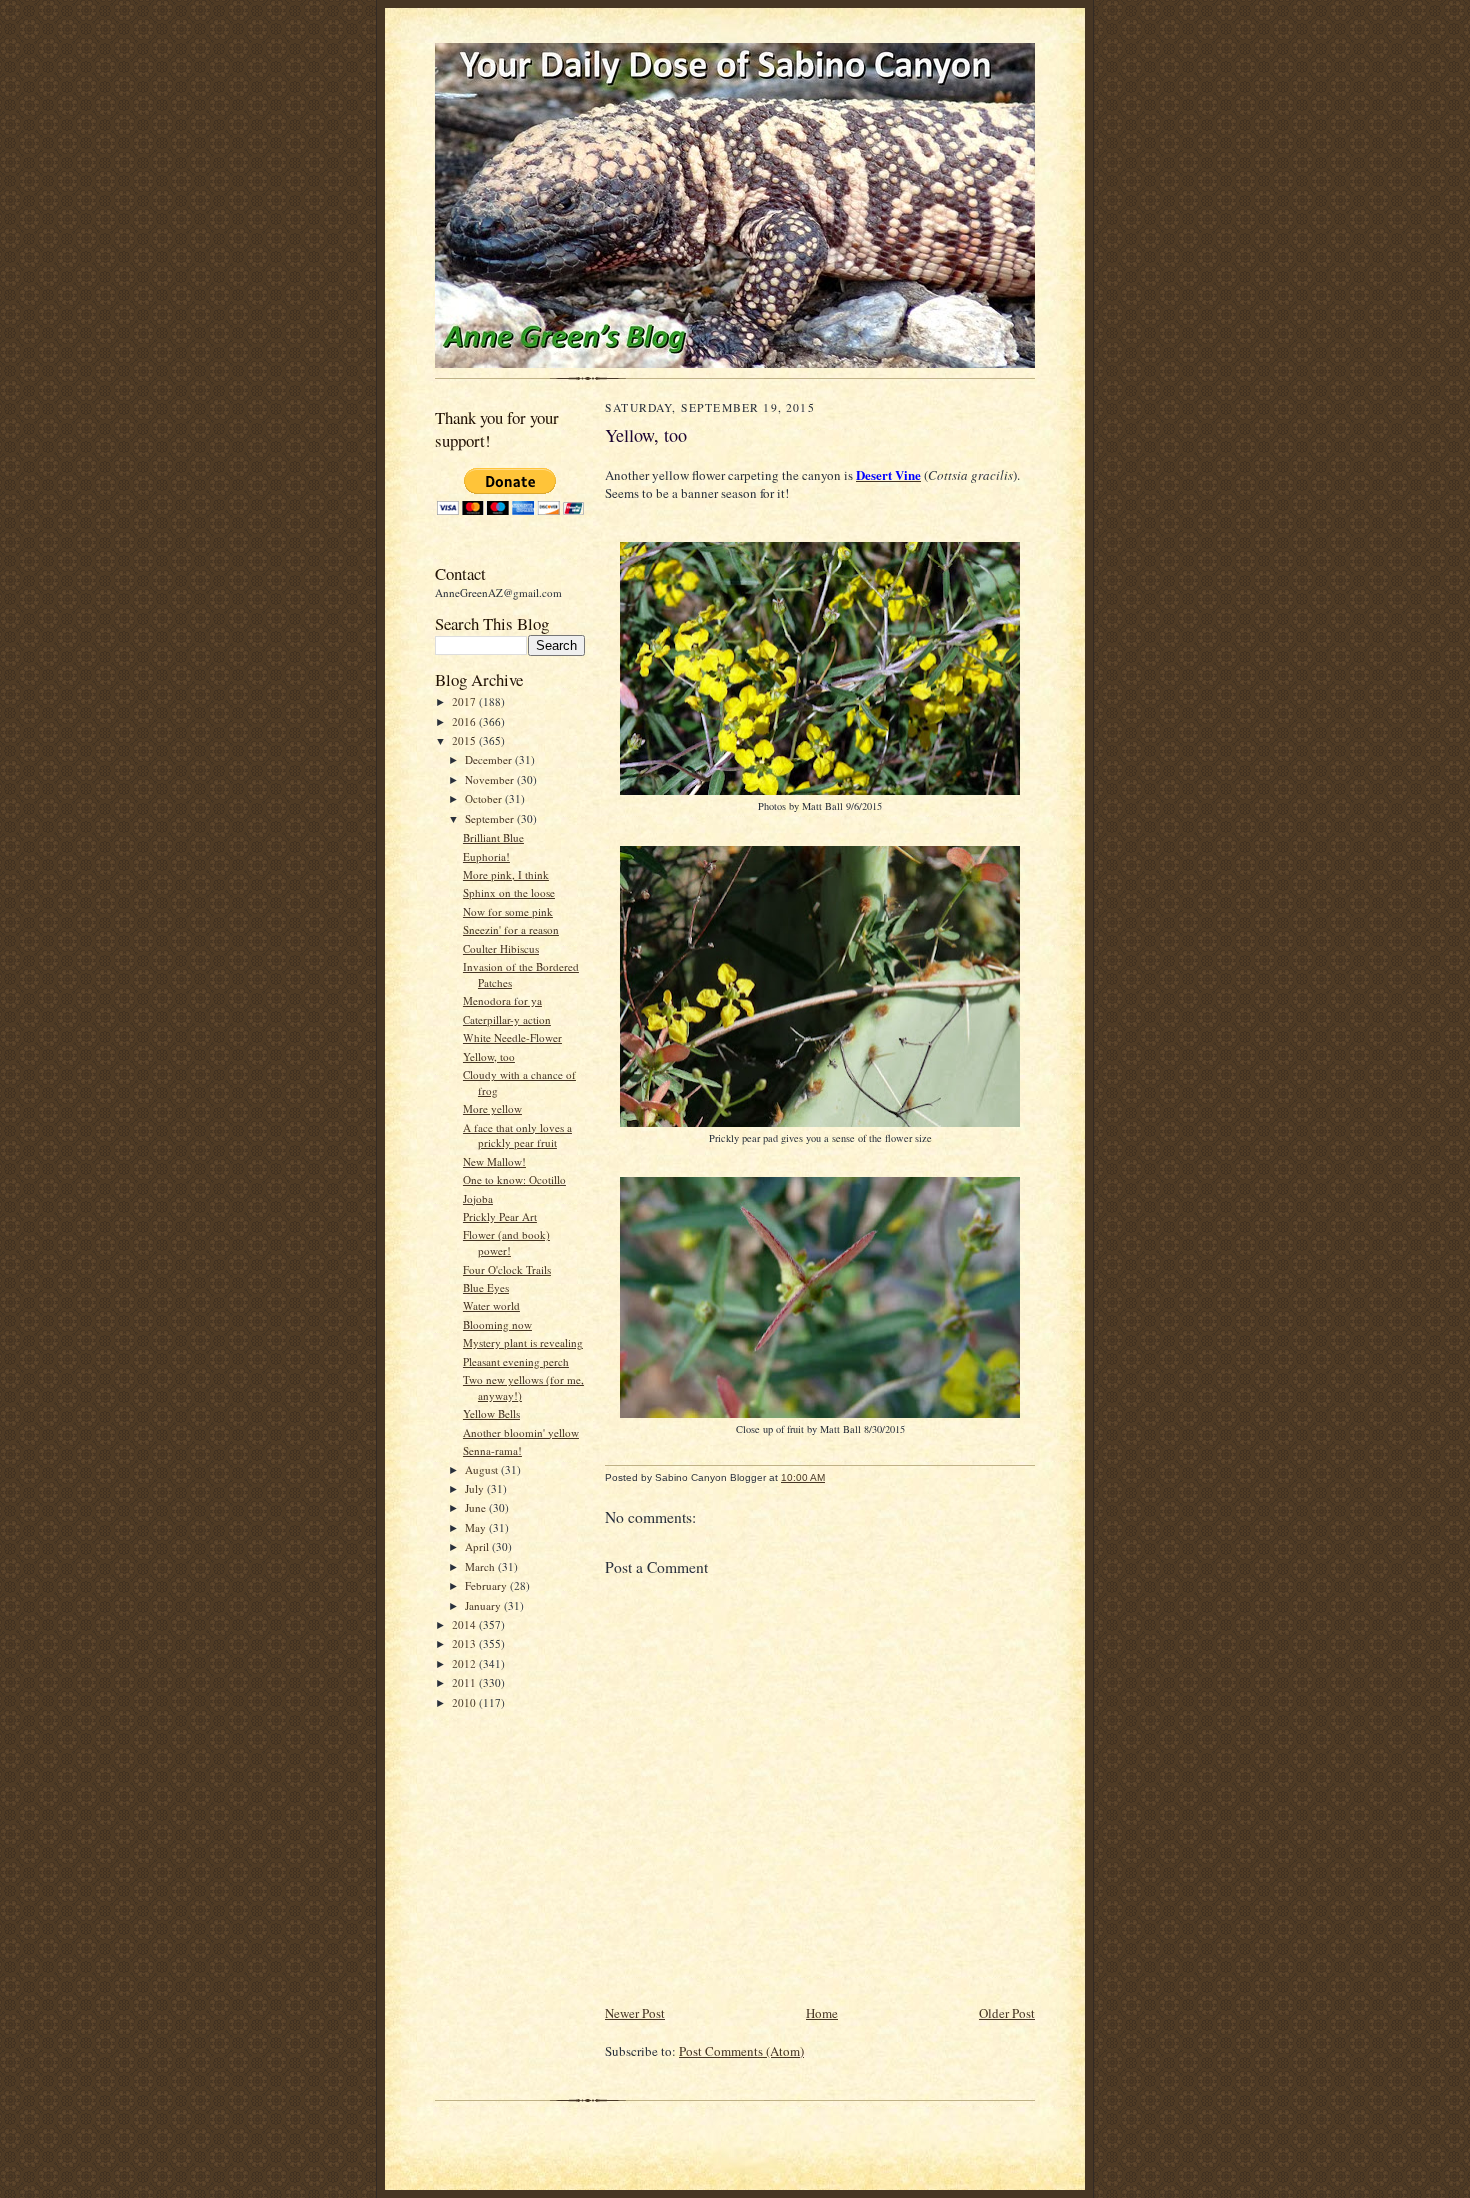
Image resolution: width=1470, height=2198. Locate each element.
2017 (465, 701)
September (491, 818)
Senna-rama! (492, 1450)
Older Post (1007, 2013)
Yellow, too (489, 1056)
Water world (491, 1305)
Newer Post (635, 2013)
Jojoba (478, 1198)
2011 (465, 1682)
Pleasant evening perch (516, 1361)
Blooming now (497, 1324)
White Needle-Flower (512, 1037)
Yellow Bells (491, 1413)
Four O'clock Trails (507, 1269)
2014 (465, 1624)
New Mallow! (494, 1161)
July (476, 1488)
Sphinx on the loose (509, 892)
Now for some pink (508, 911)
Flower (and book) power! (506, 1242)
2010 (465, 1702)
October (485, 798)
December (490, 759)
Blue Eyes (486, 1287)
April (478, 1546)
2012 (465, 1663)
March (481, 1566)
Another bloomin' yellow (521, 1432)
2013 (465, 1643)
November (491, 779)
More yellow (492, 1108)
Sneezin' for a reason (511, 929)
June (477, 1507)
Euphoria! (486, 856)
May (477, 1527)
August (483, 1469)
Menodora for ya (502, 1000)
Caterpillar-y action (507, 1019)
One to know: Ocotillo (514, 1179)
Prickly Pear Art (500, 1216)
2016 (465, 721)
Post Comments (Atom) (741, 2051)
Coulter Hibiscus (501, 948)
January (484, 1605)
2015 (465, 740)
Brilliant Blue (493, 837)
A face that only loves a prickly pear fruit (517, 1135)
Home (822, 2013)
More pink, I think (506, 874)
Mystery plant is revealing (523, 1342)
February (487, 1585)
